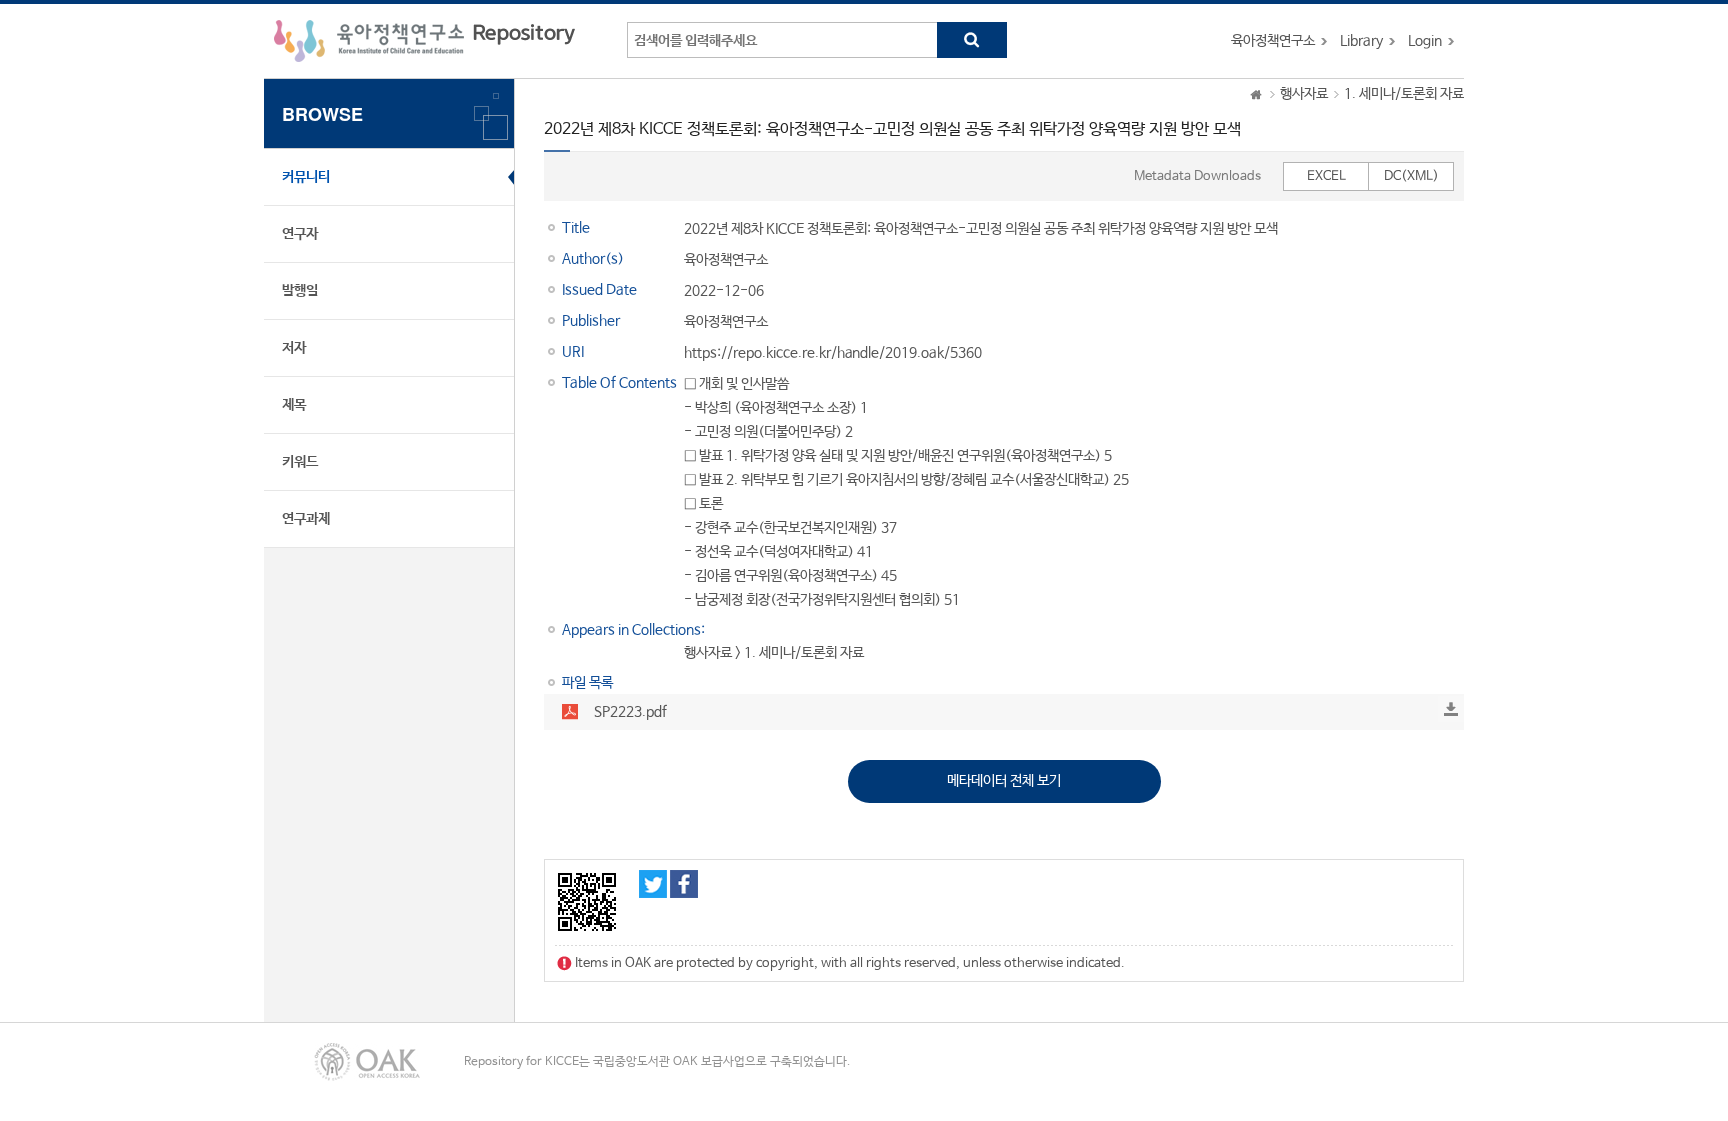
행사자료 (1304, 94)
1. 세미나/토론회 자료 (1404, 94)
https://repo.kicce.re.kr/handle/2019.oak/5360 (833, 353)
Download (1451, 709)
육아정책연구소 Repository (424, 41)
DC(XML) (1411, 176)
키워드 (300, 462)
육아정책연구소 (1273, 41)
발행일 (300, 291)
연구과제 (306, 519)
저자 (294, 348)
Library (1361, 41)
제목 (294, 405)
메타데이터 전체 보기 (1004, 781)
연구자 (300, 234)
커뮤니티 (306, 177)
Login (1425, 41)
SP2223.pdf (630, 712)
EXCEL (1326, 176)
